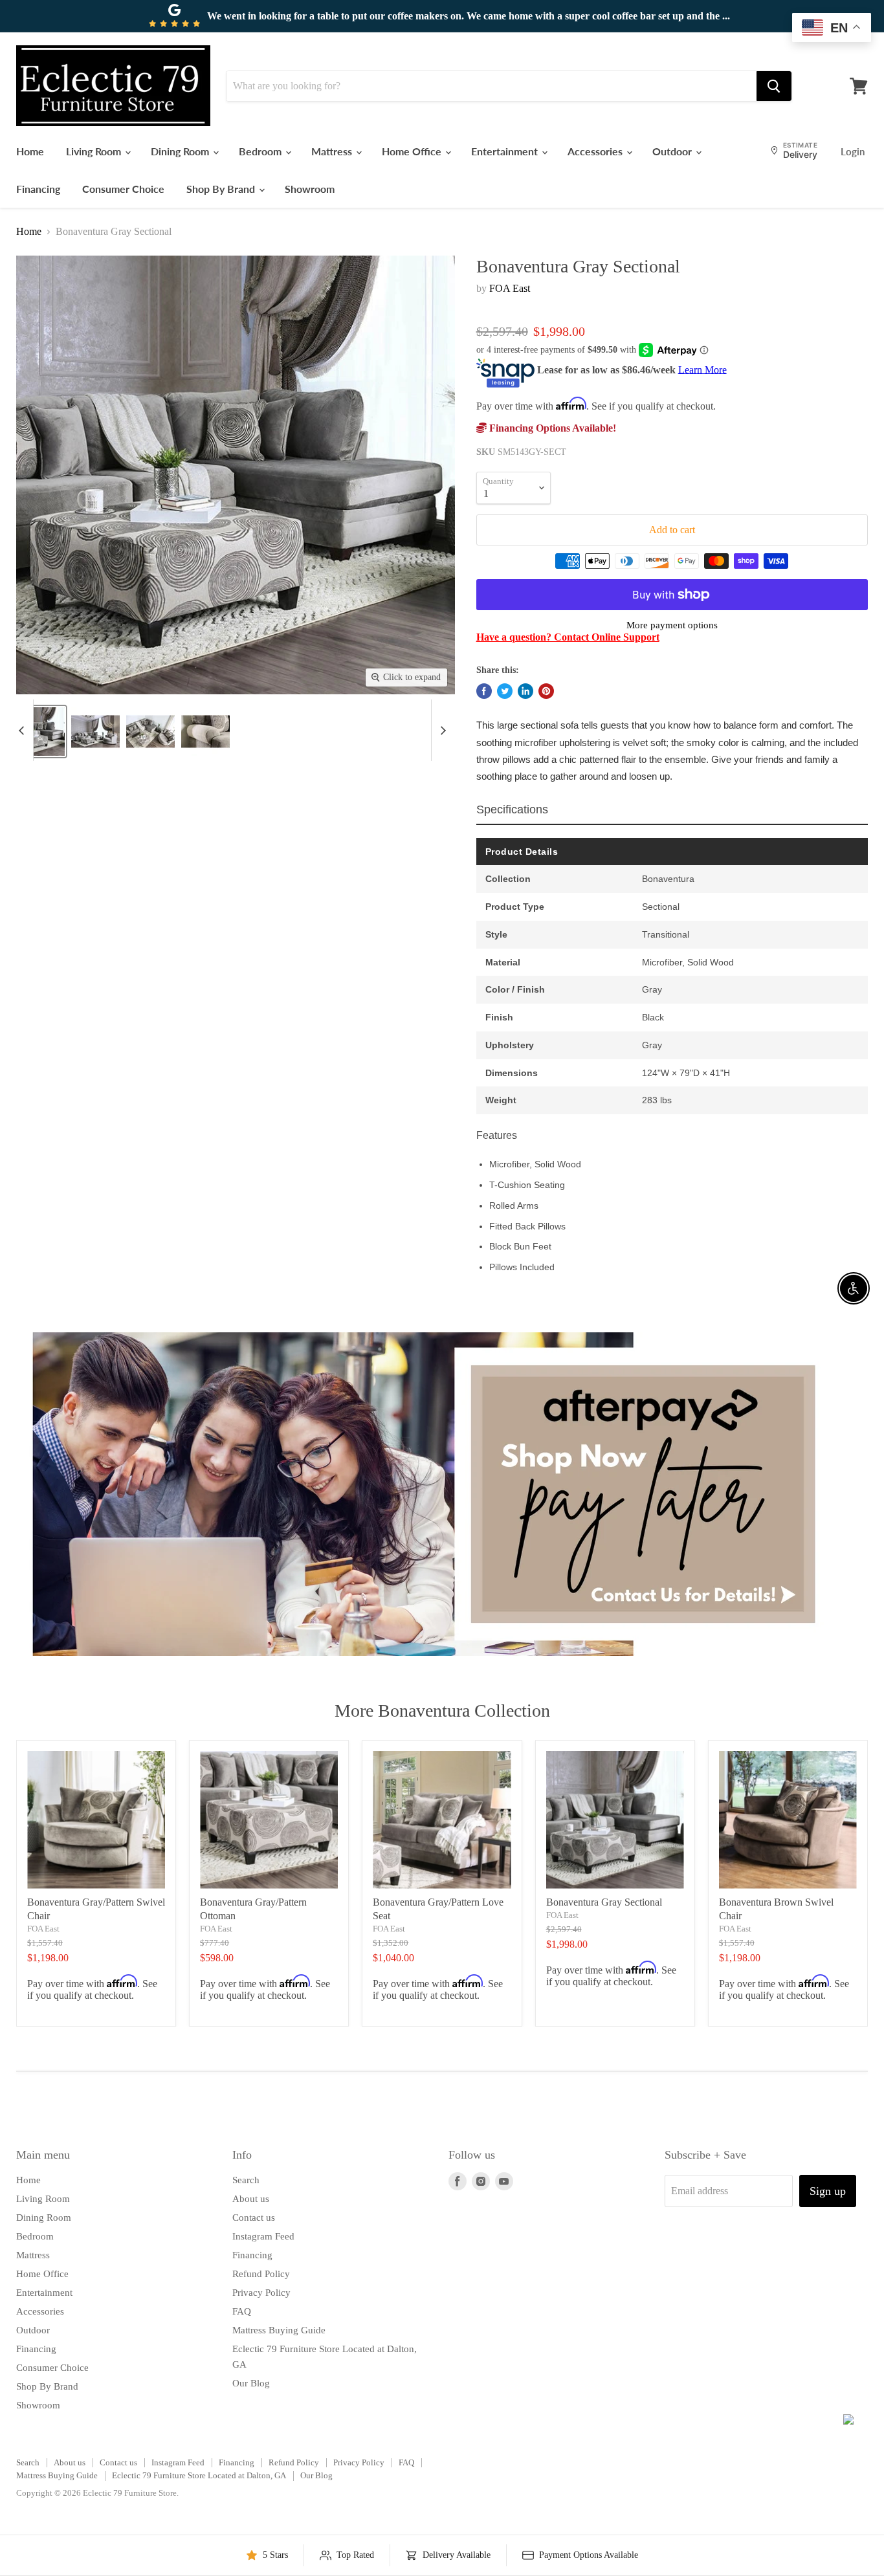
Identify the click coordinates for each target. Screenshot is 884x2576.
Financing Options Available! (551, 428)
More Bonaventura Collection (442, 1711)
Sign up (828, 2191)
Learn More (702, 369)
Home (30, 151)
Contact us (254, 2218)
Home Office (413, 151)
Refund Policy (261, 2274)
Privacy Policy (261, 2293)
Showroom (310, 189)
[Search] (774, 86)
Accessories (596, 151)
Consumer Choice (123, 189)
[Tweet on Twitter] (505, 691)
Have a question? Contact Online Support (568, 637)
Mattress (333, 151)
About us (251, 2199)
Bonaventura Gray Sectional (604, 1902)
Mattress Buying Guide (279, 2330)
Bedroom (261, 151)
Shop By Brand (222, 189)
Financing (38, 189)
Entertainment (506, 151)
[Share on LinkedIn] (525, 691)
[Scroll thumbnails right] (441, 730)
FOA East (510, 288)
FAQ (242, 2311)
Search (246, 2180)
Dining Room (181, 151)
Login (853, 151)
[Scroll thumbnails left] (23, 730)
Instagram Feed (263, 2236)
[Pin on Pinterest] (546, 691)
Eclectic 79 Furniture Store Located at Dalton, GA (199, 2475)
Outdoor (673, 151)
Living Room (95, 151)
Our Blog (251, 2383)
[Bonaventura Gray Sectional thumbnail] (40, 732)
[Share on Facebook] (484, 691)
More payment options (672, 625)
